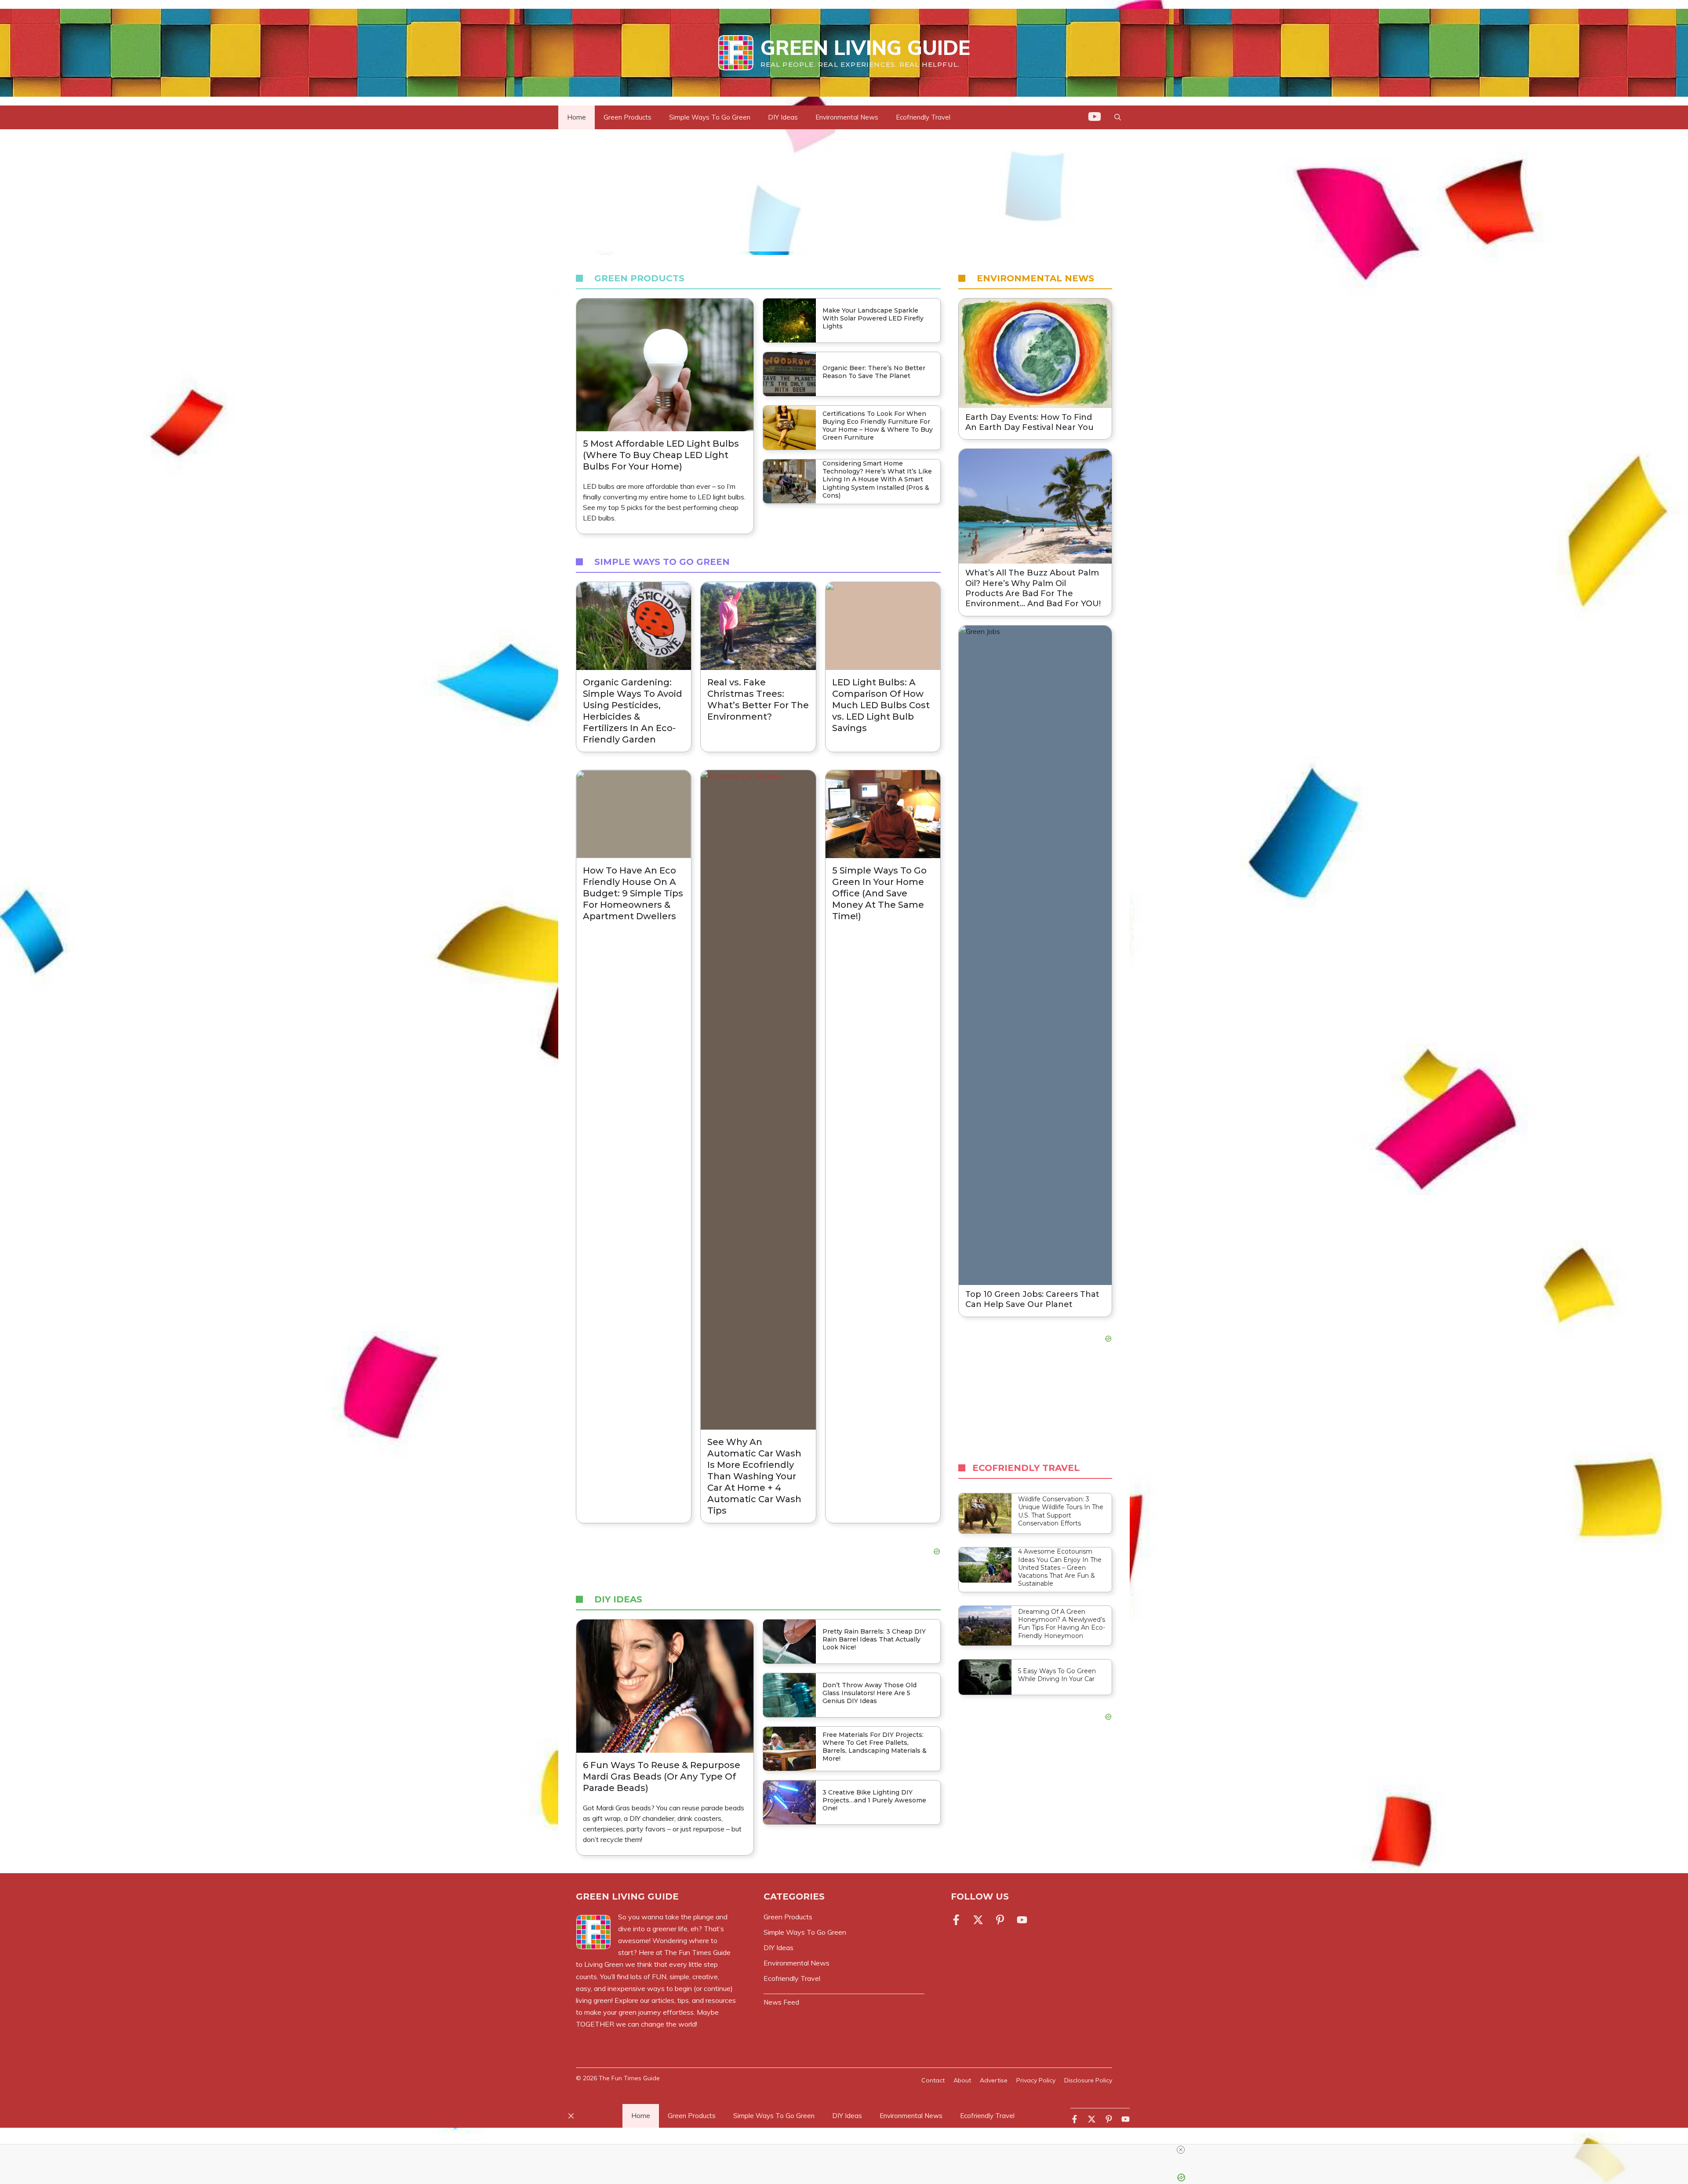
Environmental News (847, 117)
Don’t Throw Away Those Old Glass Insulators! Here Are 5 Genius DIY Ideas (869, 1693)
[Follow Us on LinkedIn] (1000, 1920)
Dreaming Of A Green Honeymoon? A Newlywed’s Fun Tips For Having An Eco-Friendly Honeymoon (1062, 1624)
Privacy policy (1036, 2080)
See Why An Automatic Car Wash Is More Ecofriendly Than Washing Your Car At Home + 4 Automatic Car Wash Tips (754, 1476)
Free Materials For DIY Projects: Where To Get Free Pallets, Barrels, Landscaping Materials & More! (875, 1747)
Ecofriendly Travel (923, 117)
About (962, 2080)
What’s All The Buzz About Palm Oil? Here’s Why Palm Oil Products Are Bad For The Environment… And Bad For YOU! (1033, 588)
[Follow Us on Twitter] (978, 1920)
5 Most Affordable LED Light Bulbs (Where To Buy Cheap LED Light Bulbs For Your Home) (661, 455)
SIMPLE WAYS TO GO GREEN (662, 562)
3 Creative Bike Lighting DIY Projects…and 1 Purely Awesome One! (874, 1800)
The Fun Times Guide (629, 2078)
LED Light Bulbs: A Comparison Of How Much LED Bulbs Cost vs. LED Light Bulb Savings (881, 705)
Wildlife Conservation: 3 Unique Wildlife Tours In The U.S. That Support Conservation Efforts (1061, 1511)
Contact (933, 2080)
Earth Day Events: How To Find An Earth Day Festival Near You (1030, 422)
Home (577, 117)
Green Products (628, 117)
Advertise (994, 2080)
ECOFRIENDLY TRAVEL (1026, 1468)
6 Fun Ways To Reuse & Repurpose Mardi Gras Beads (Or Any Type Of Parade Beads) (662, 1776)
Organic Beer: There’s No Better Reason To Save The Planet (874, 372)
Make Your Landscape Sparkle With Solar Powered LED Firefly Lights (873, 318)
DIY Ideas (783, 117)
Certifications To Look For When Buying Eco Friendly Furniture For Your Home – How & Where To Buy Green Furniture (878, 426)
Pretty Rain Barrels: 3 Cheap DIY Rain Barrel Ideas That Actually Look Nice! (874, 1639)
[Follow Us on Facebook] (958, 1920)
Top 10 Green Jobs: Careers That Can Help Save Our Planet (1032, 1299)
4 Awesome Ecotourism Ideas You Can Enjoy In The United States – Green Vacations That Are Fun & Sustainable (1060, 1567)
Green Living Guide (865, 47)
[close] (848, 2150)
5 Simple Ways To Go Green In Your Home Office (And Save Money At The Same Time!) (879, 893)
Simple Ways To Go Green (710, 117)
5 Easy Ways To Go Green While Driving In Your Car (1057, 1675)
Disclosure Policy (1088, 2080)
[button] (1118, 117)
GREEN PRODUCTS (639, 278)
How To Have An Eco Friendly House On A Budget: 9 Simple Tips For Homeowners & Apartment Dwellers (633, 893)
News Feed (781, 2002)
